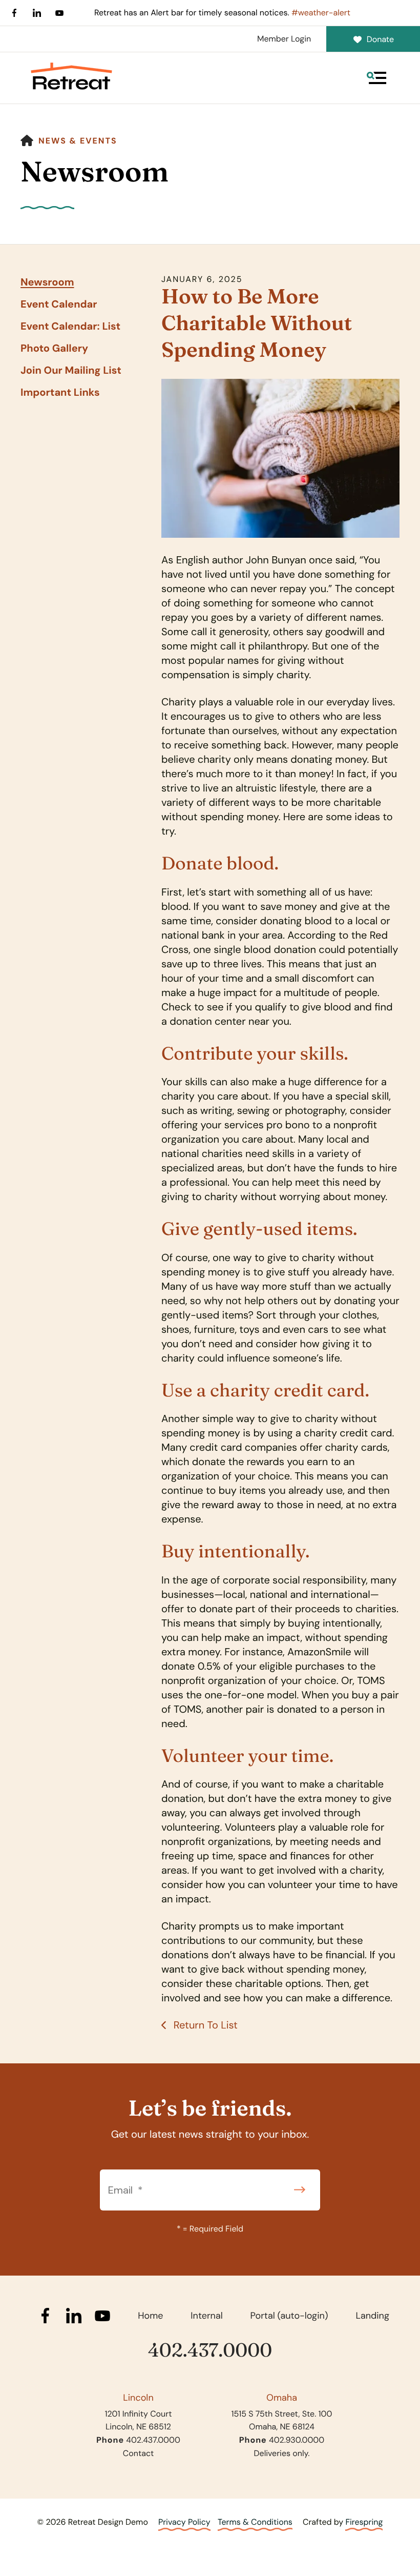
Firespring (364, 2522)
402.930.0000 (297, 2440)
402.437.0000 (210, 2350)
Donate (380, 39)
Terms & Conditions (255, 2522)
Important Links (60, 393)
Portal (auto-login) (289, 2316)
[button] (376, 78)
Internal (206, 2316)
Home (150, 2316)
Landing (372, 2316)
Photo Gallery (54, 349)
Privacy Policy (184, 2522)
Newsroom (47, 282)
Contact (138, 2453)
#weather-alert (321, 13)
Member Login (284, 39)
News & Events (78, 141)
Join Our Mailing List (71, 371)
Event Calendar (59, 305)
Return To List (204, 2025)
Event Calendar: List (70, 327)
